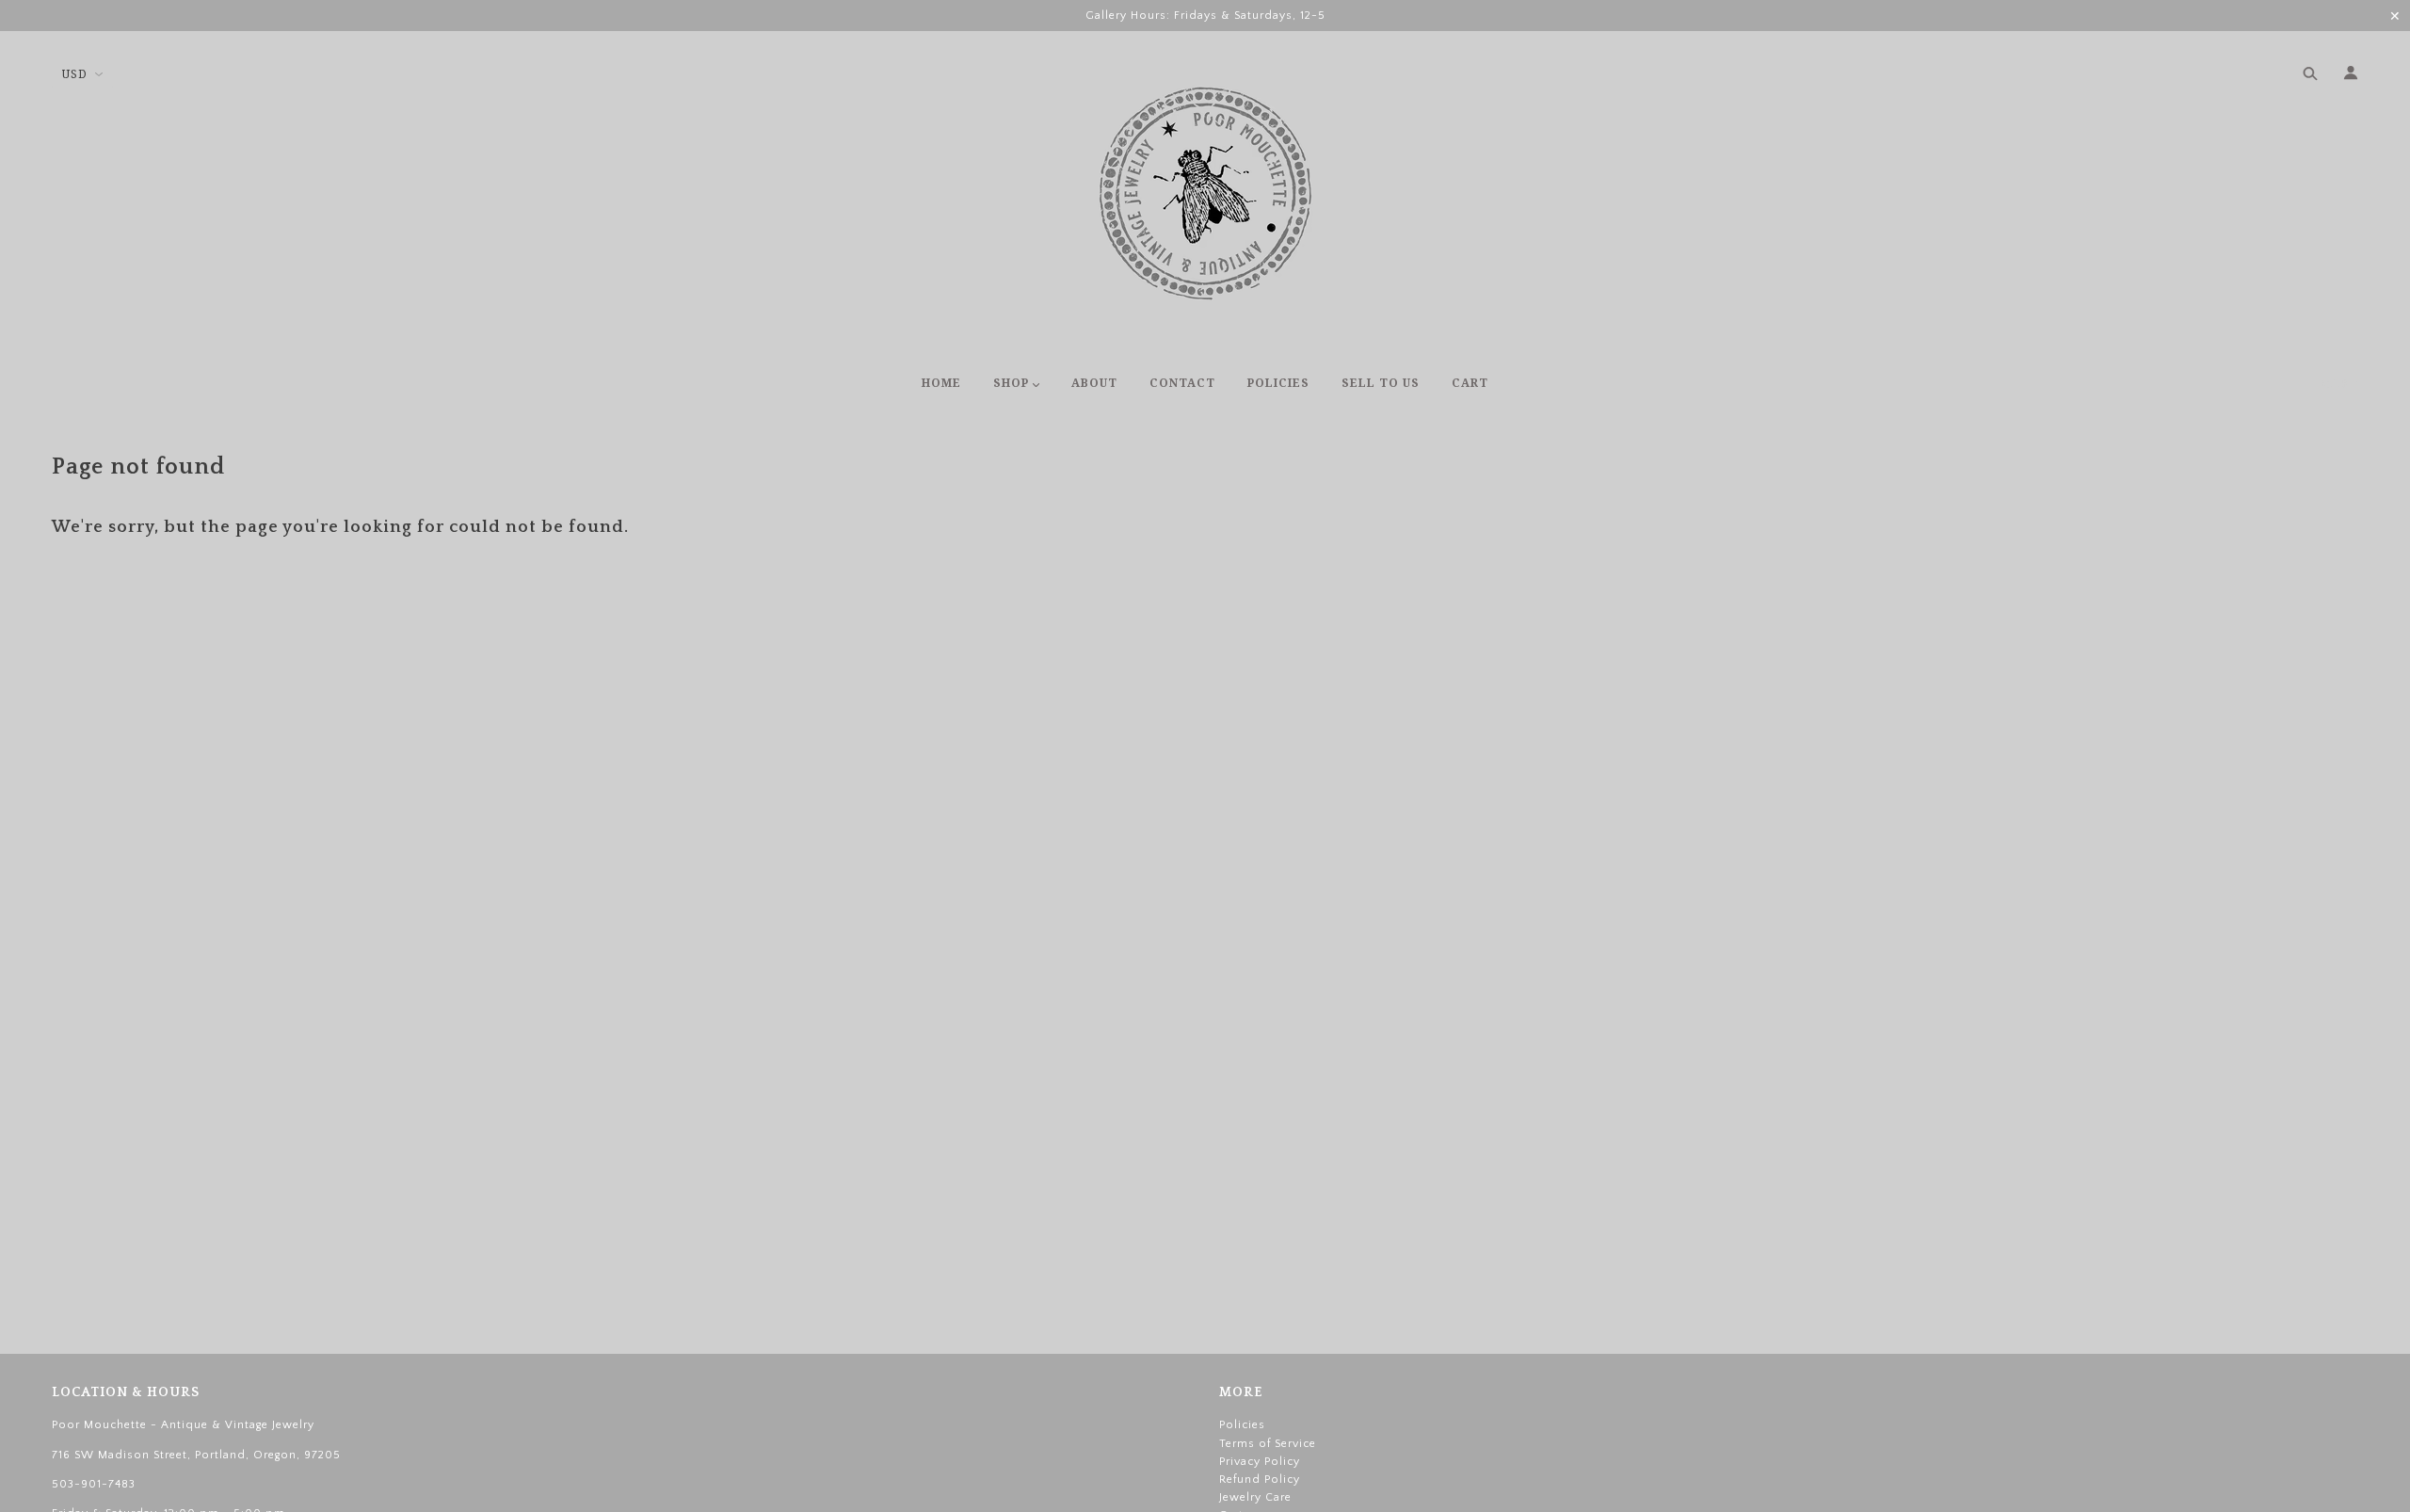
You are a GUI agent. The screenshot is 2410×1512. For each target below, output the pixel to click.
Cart (2340, 384)
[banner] (1205, 193)
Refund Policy (1260, 1480)
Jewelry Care (1255, 1497)
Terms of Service (1268, 1444)
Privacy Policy (1260, 1462)
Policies (1242, 1425)
